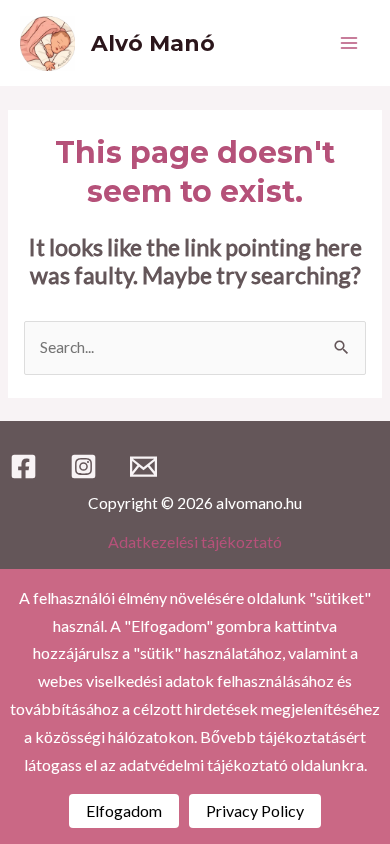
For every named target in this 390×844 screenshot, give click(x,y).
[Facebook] (23, 466)
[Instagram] (83, 466)
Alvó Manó (153, 43)
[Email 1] (143, 466)
